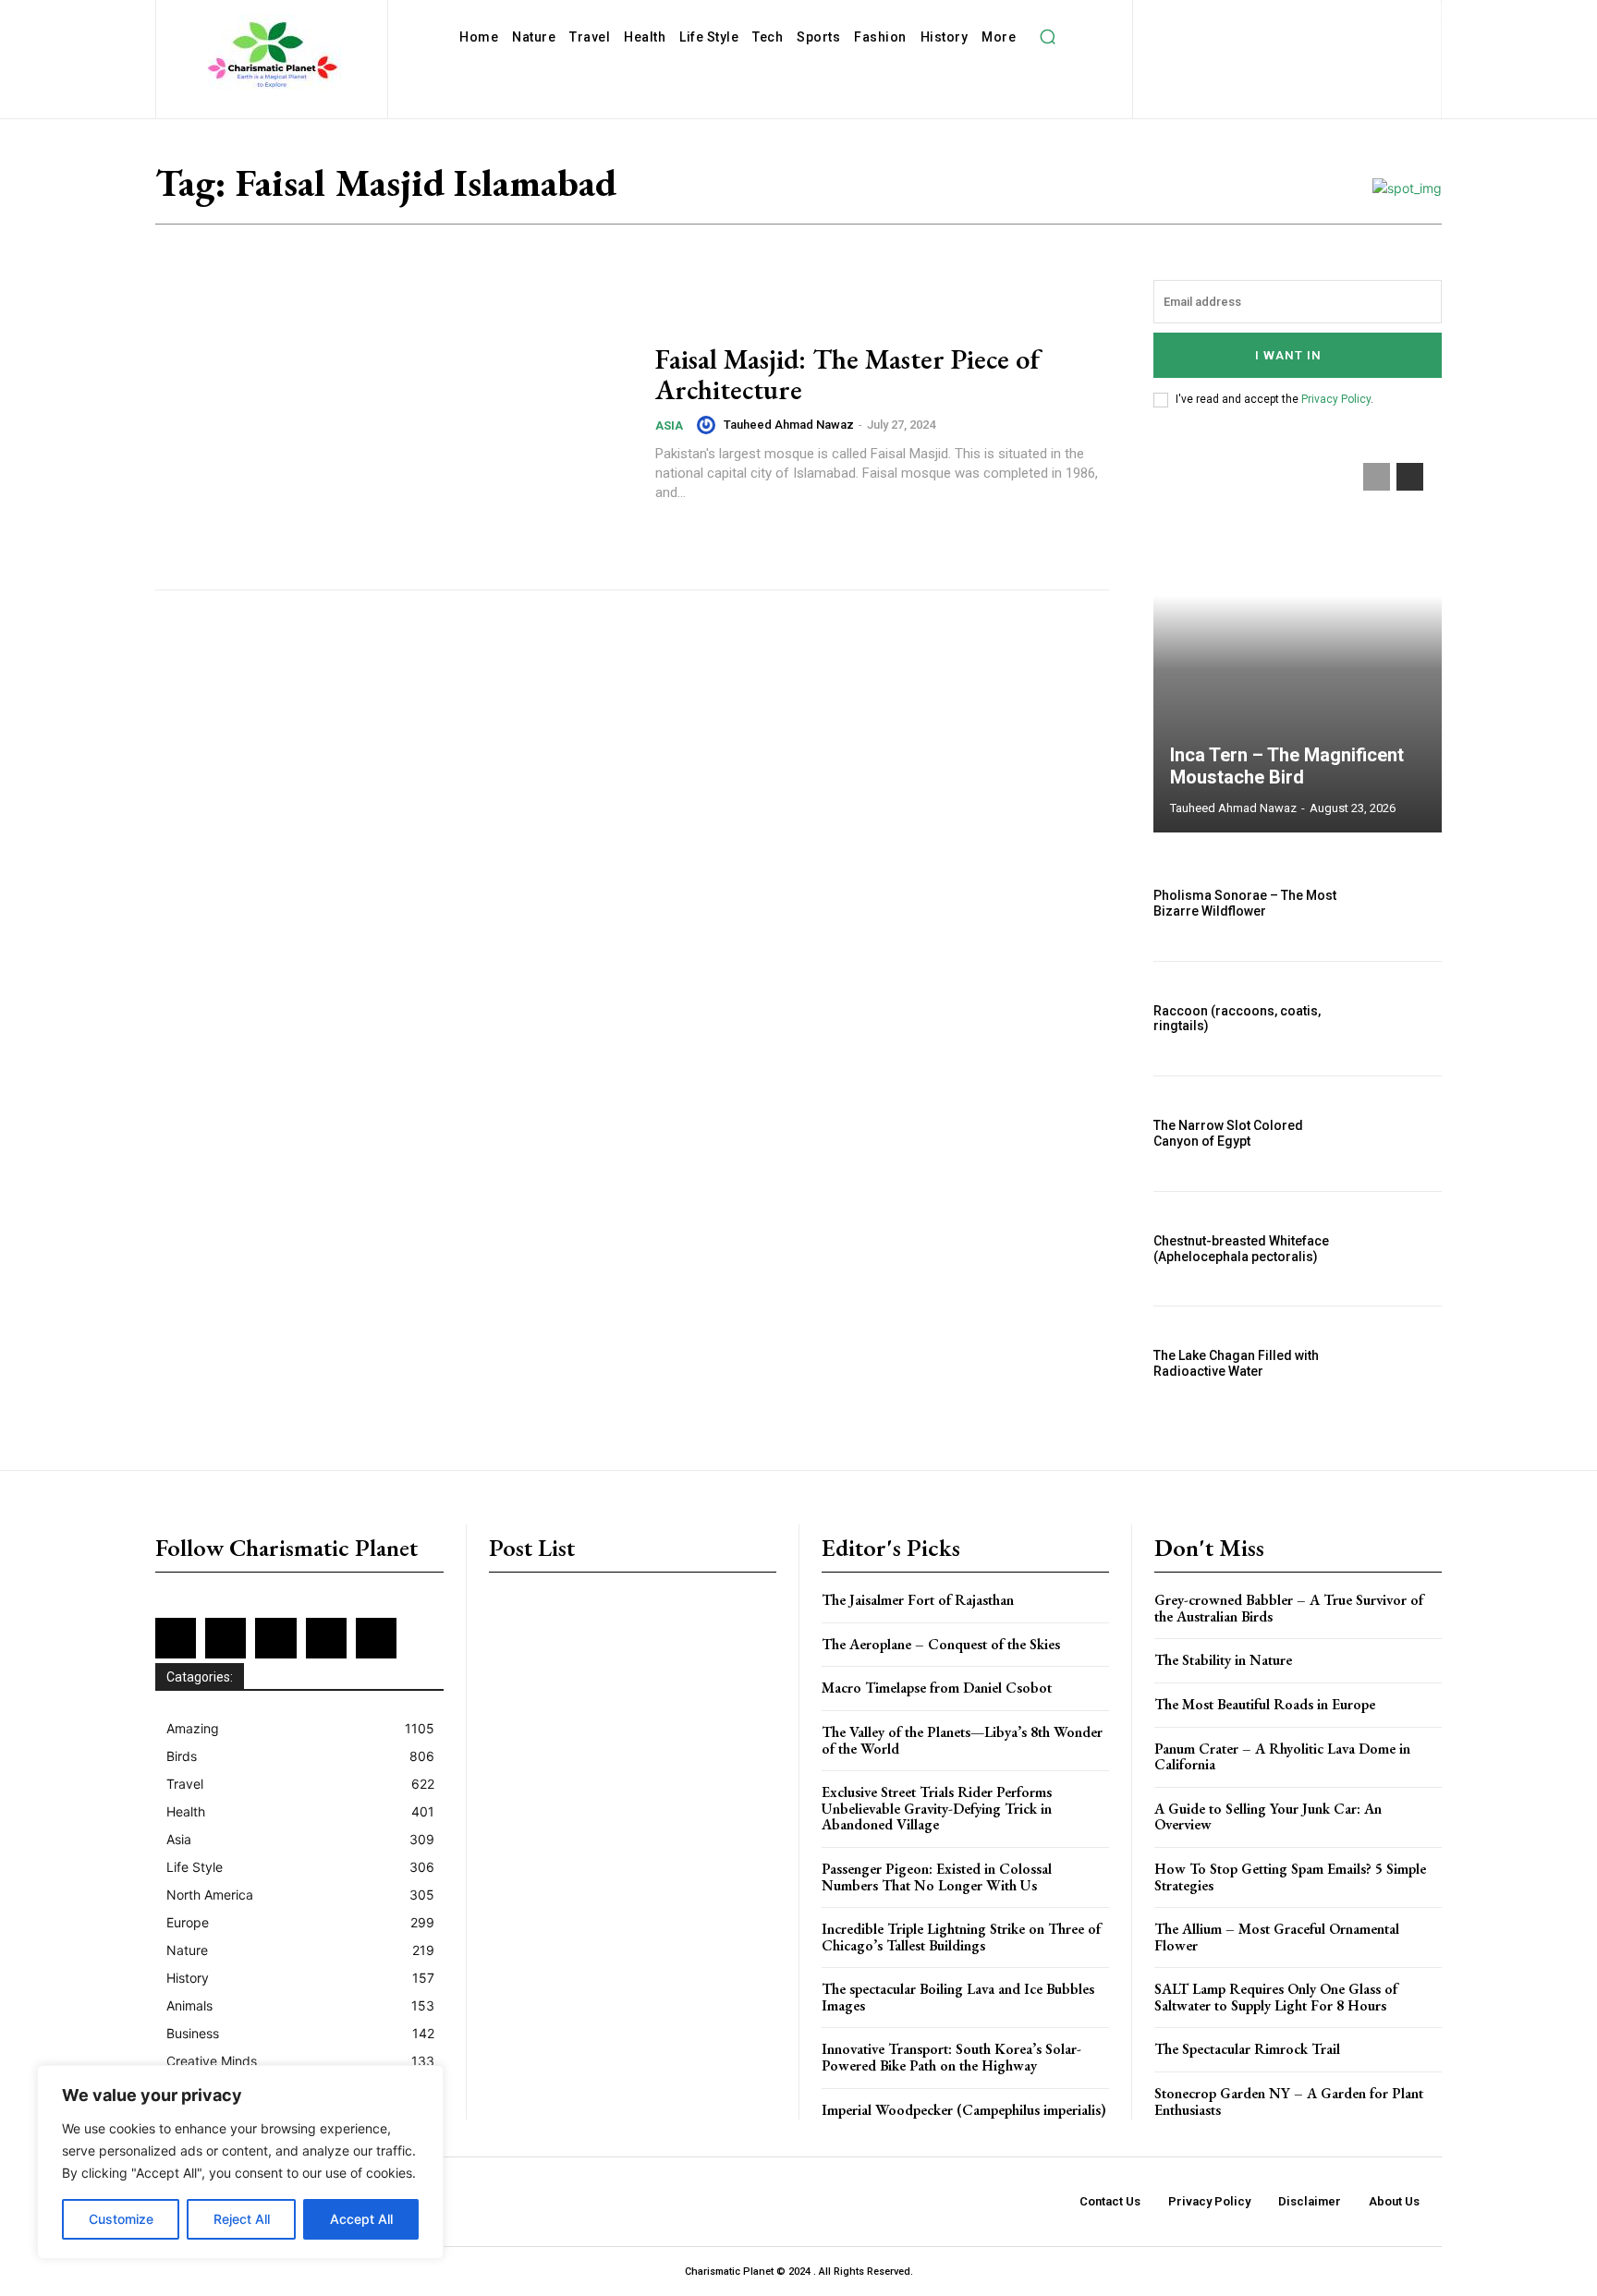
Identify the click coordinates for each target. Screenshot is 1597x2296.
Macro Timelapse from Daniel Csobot (937, 1688)
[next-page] (1410, 477)
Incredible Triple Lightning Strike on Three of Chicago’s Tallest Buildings (961, 1937)
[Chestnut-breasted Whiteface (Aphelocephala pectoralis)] (1398, 1249)
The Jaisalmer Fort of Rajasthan (918, 1600)
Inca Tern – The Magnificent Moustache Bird (1287, 766)
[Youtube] (1332, 49)
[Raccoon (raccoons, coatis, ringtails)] (1398, 1019)
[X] (1272, 49)
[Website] (1302, 49)
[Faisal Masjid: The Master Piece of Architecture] (394, 423)
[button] (1047, 37)
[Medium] (1328, 19)
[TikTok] (1242, 49)
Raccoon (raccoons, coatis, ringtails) (1237, 1019)
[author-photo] (709, 425)
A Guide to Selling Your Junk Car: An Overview (1268, 1817)
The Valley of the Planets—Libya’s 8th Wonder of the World (962, 1740)
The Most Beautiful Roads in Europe (1265, 1704)
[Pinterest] (1357, 19)
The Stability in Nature (1223, 1660)
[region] (240, 2162)
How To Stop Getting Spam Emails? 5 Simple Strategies (1290, 1877)
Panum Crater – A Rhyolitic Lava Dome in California (1282, 1757)
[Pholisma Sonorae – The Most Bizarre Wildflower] (1398, 904)
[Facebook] (1207, 19)
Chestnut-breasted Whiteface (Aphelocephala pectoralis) (1241, 1249)
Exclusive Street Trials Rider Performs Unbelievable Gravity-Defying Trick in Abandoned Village (937, 1808)
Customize (121, 2219)
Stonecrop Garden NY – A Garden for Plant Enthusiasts (1289, 2102)
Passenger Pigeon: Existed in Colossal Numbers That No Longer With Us (937, 1877)
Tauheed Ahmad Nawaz (789, 425)
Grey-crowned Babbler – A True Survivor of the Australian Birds (1289, 1608)
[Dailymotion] (1177, 19)
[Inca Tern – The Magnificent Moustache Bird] (1298, 638)
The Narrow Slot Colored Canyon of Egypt (1228, 1133)
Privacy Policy (1336, 399)
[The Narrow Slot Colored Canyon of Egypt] (1398, 1134)
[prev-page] (1377, 477)
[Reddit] (1388, 19)
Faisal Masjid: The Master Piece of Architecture (847, 374)
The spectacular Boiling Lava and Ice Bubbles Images (958, 1997)
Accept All (361, 2219)
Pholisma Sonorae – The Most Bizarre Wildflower (1245, 903)
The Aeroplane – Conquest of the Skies (941, 1644)
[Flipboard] (1237, 19)
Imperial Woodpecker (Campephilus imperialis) (964, 2110)
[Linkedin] (1297, 19)
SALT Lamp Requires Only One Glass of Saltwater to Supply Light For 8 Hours (1276, 1997)
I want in (1288, 355)
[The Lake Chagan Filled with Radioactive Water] (1398, 1364)
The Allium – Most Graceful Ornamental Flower (1277, 1937)
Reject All (242, 2219)
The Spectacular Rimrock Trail (1247, 2049)
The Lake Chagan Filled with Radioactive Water (1236, 1363)
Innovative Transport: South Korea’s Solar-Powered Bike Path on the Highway (951, 2057)
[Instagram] (1268, 19)
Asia (669, 425)
